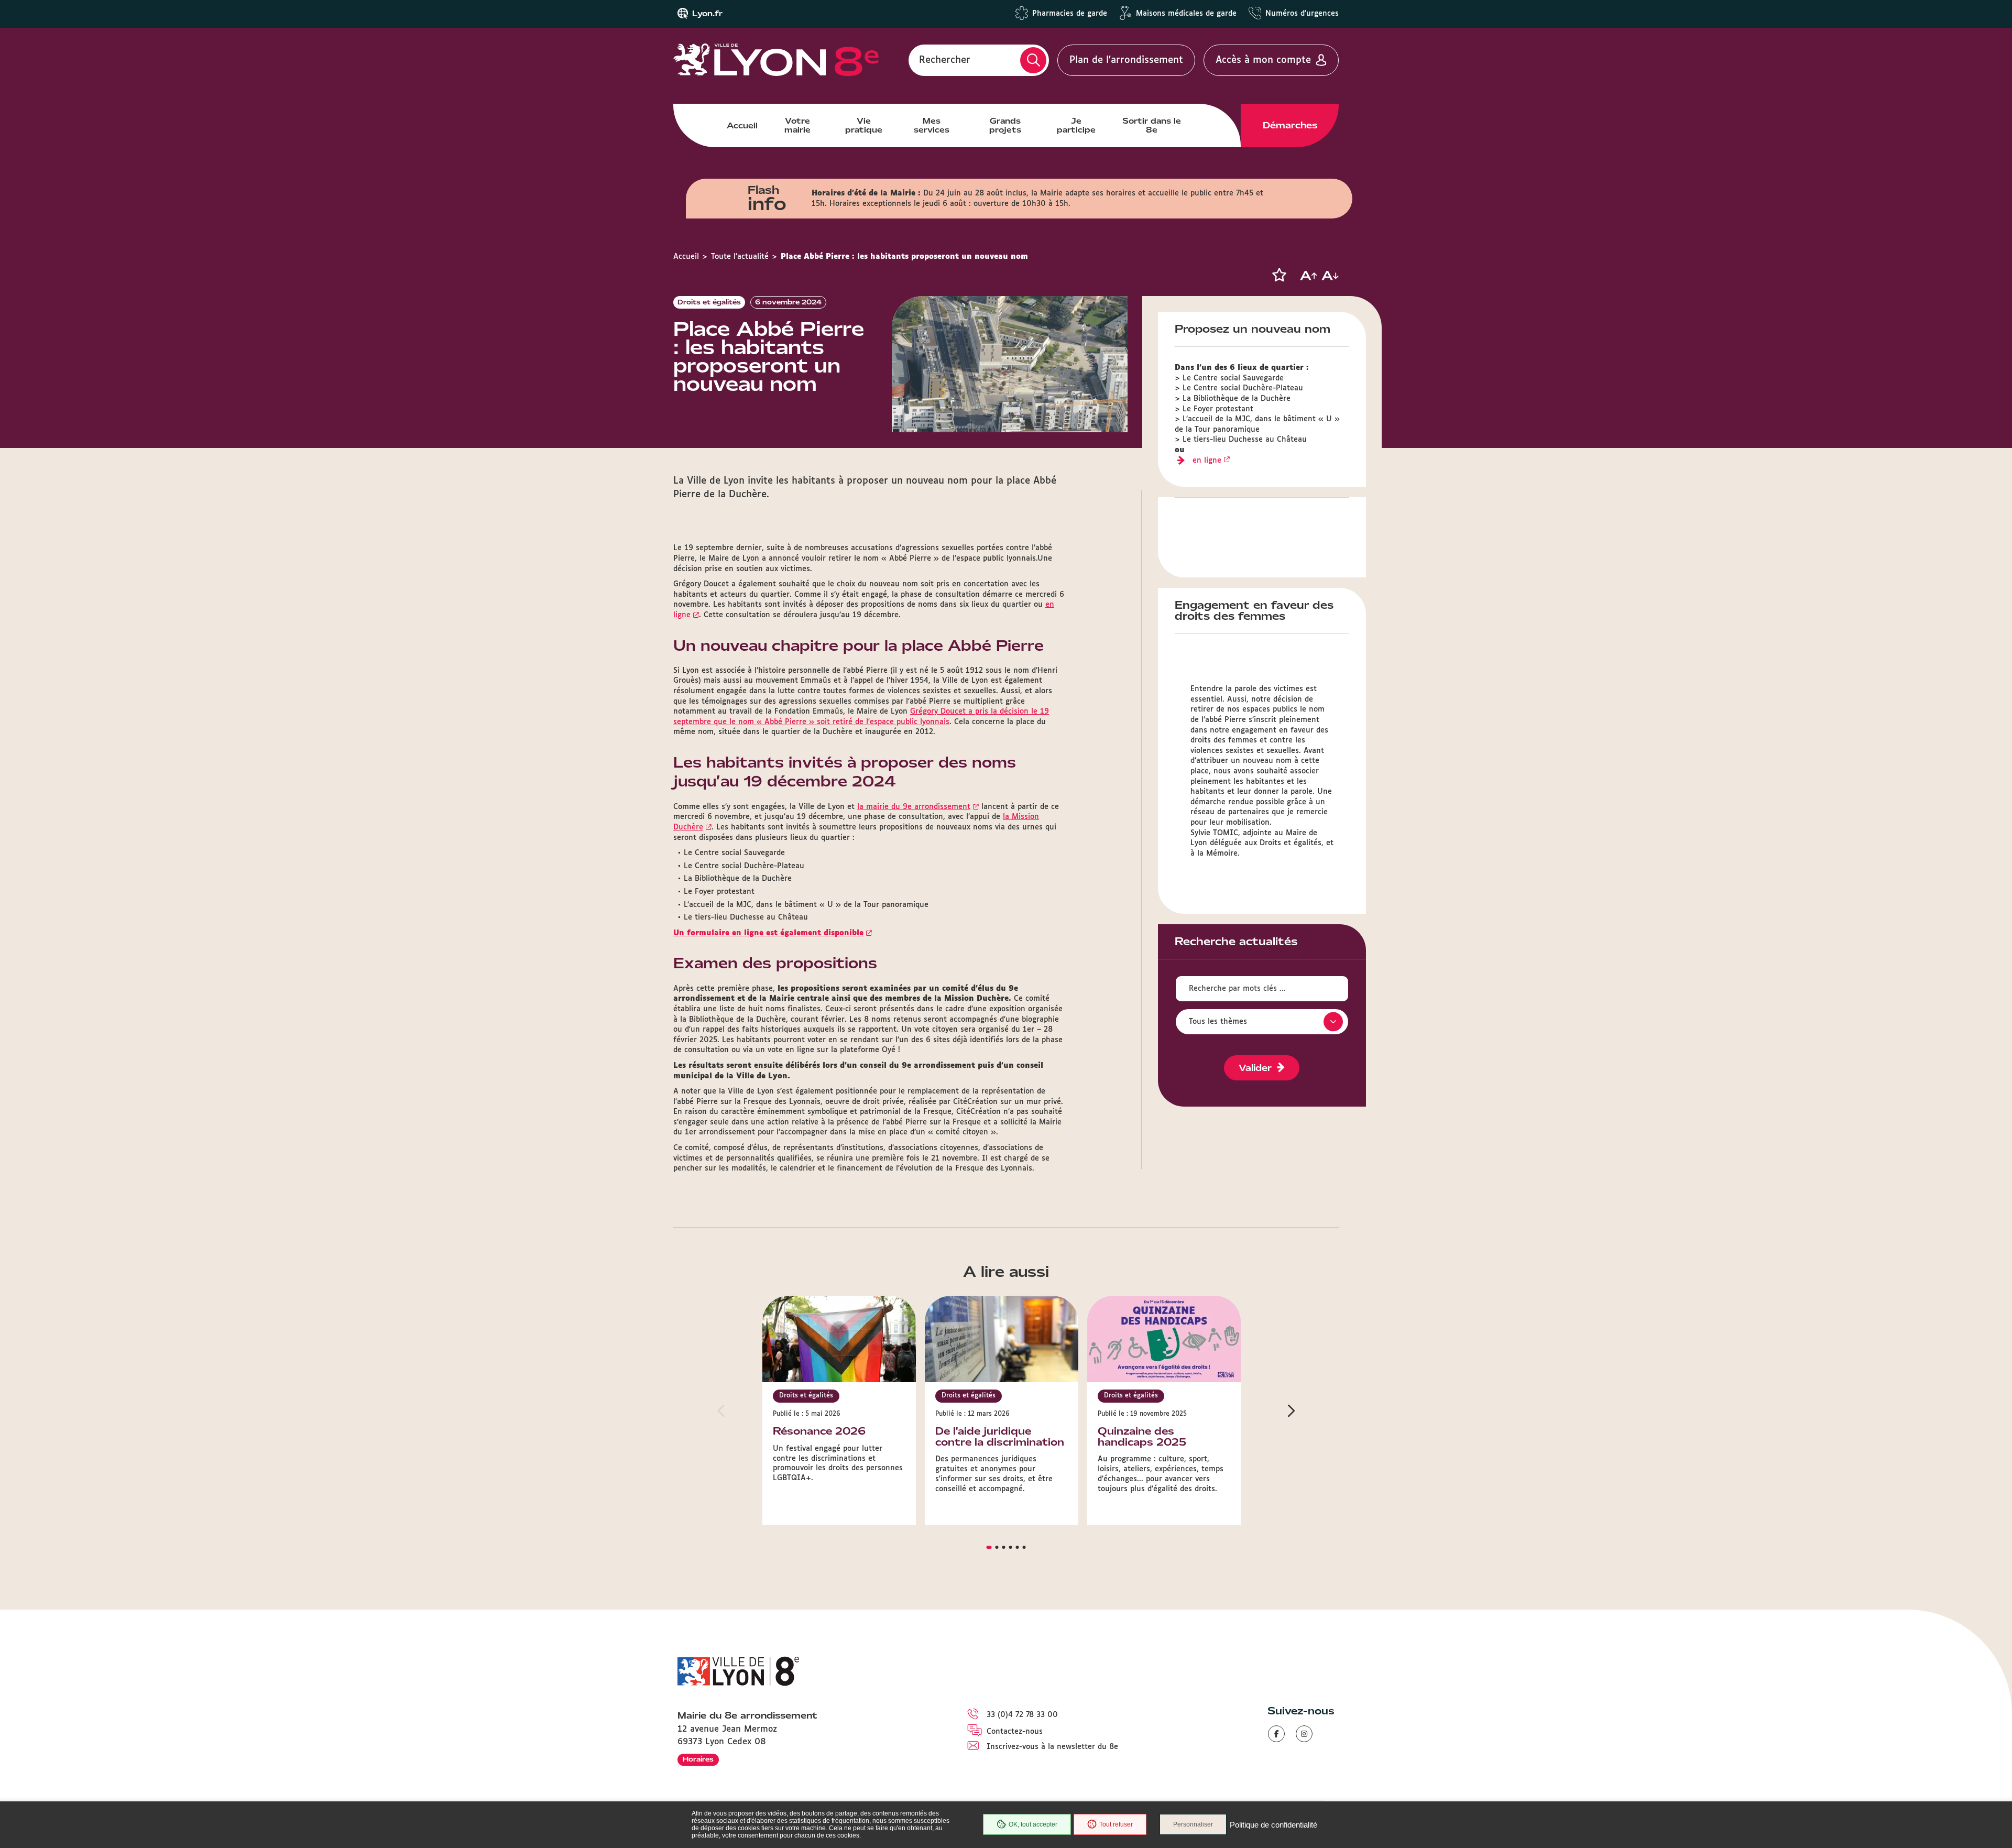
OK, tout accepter (1033, 1824)
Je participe (1076, 125)
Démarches (1290, 125)
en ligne (1207, 461)
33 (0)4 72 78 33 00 (1022, 1715)
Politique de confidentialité (1273, 1825)
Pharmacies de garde (1070, 14)
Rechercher (945, 60)
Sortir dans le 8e (1152, 125)
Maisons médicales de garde (1186, 14)
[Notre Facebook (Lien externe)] (1276, 1734)
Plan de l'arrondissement (1126, 60)
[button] (1279, 275)
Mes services (932, 125)
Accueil (742, 126)
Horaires (698, 1759)
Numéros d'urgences (1302, 14)
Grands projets (1005, 125)
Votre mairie (797, 125)
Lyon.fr (707, 14)
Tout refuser (1116, 1824)
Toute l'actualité (740, 257)
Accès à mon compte (1263, 60)
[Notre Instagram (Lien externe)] (1304, 1734)
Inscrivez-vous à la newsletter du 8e (1052, 1747)
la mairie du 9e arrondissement (914, 807)
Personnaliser (1193, 1824)
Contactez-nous (1015, 1732)
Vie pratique (864, 125)
